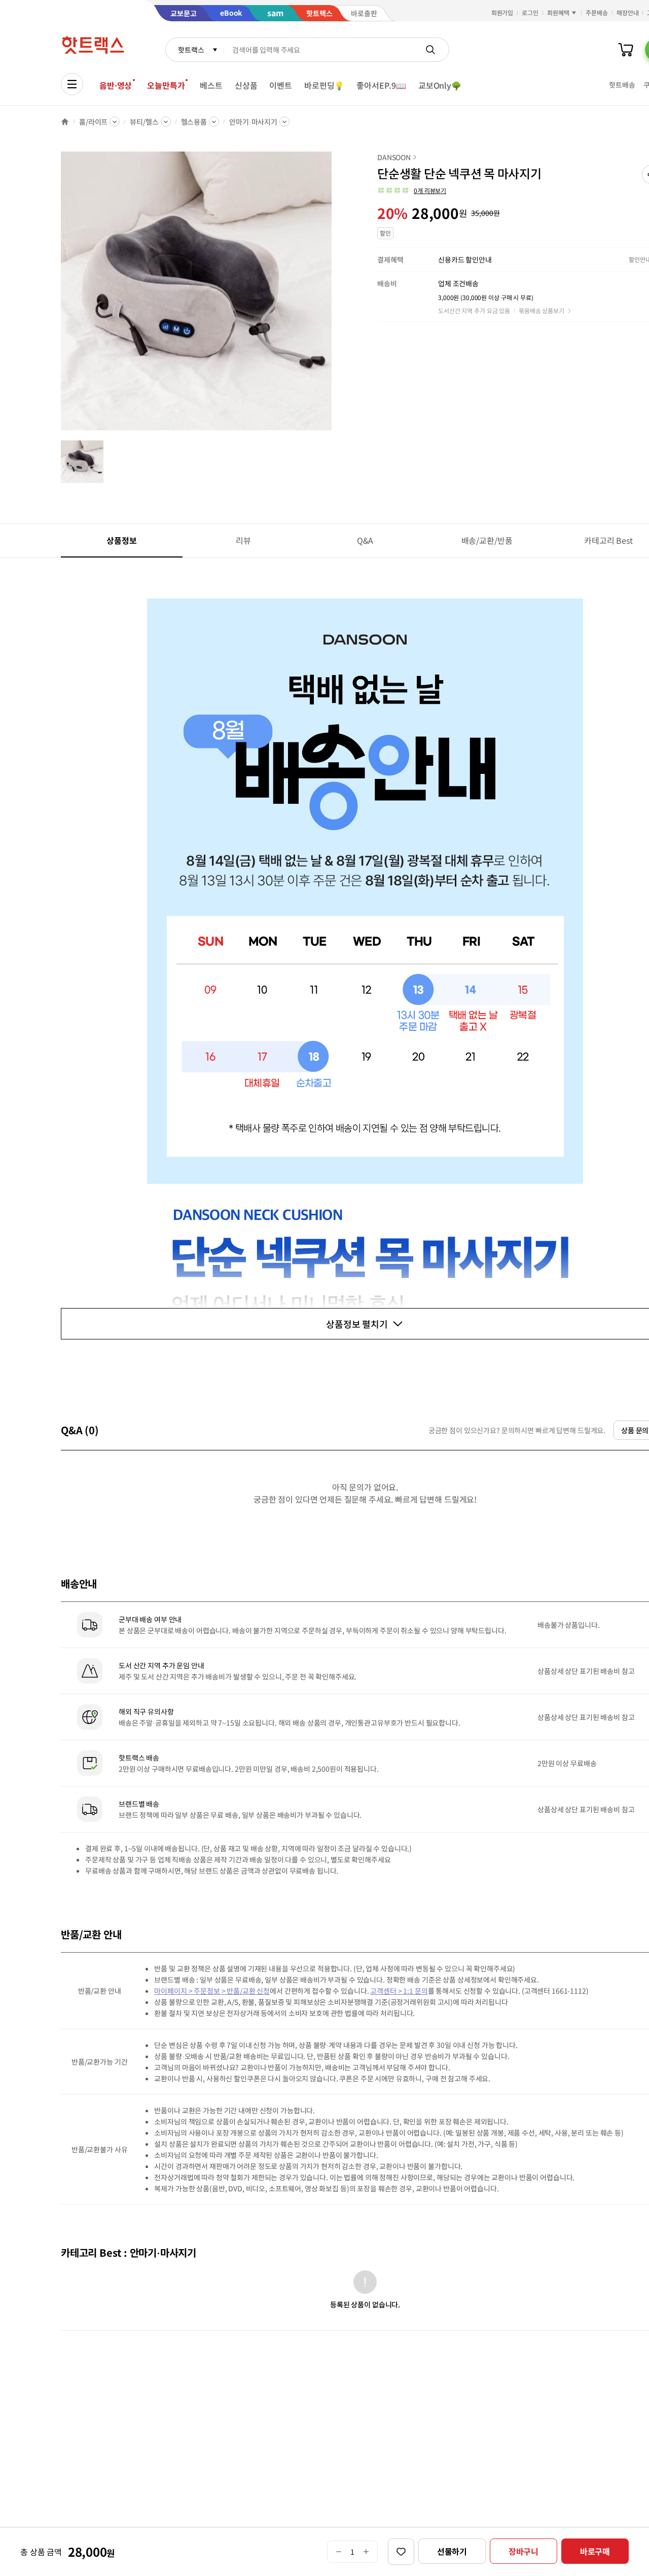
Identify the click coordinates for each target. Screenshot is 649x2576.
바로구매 (595, 2551)
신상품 (246, 85)
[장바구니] (626, 50)
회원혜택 (558, 12)
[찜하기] (401, 2552)
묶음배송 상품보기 (542, 310)
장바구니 (524, 2551)
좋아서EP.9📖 (381, 85)
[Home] (65, 122)
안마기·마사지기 (253, 122)
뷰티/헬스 (144, 122)
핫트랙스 (191, 50)
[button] (412, 191)
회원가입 (502, 12)
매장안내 (628, 12)
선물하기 (452, 2551)
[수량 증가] (366, 2552)
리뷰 (243, 540)
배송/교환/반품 (487, 540)
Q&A (365, 540)
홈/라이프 (93, 122)
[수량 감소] (338, 2552)
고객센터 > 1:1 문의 (399, 1991)
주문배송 (597, 12)
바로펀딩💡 (324, 85)
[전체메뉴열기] (72, 84)
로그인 (530, 12)
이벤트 (281, 85)
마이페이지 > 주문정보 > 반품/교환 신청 (212, 1991)
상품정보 (121, 540)
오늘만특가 (166, 85)
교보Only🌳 (440, 85)
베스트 (211, 85)
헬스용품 (194, 122)
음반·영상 (116, 85)
